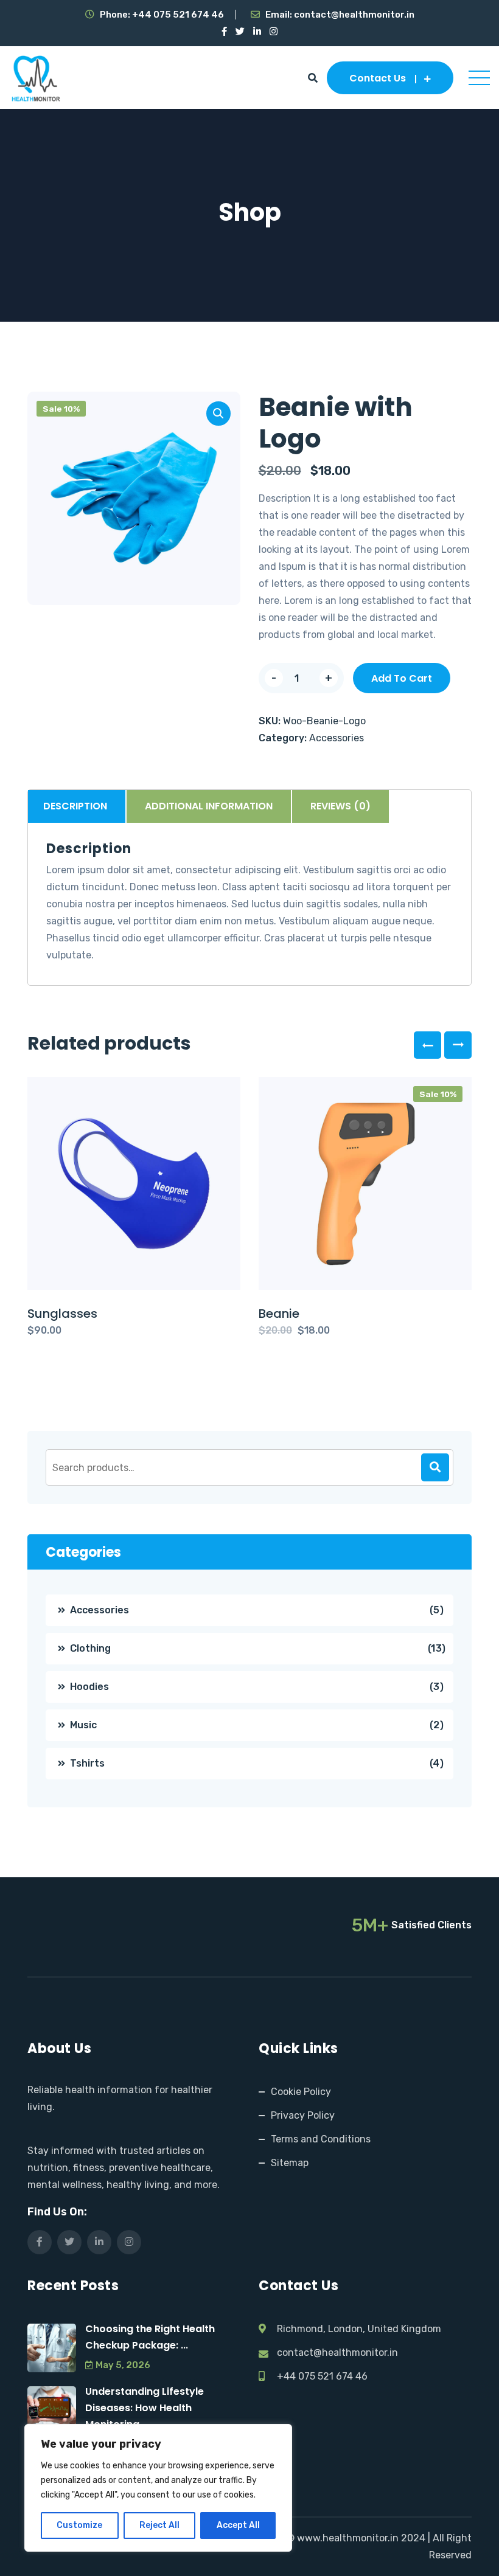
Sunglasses (62, 1314)
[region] (158, 2488)
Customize (79, 2525)
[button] (218, 414)
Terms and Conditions (321, 2139)
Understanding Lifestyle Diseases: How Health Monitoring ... (145, 2408)
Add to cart (402, 678)
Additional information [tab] (209, 806)
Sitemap (290, 2163)
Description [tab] (75, 806)
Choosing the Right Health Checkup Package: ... (150, 2337)
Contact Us (378, 78)
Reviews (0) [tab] (340, 806)
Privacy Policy (303, 2115)
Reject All (159, 2525)
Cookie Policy (301, 2092)
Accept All (238, 2525)
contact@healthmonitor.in (354, 15)
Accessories (337, 738)
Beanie (279, 1314)
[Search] (435, 1467)
